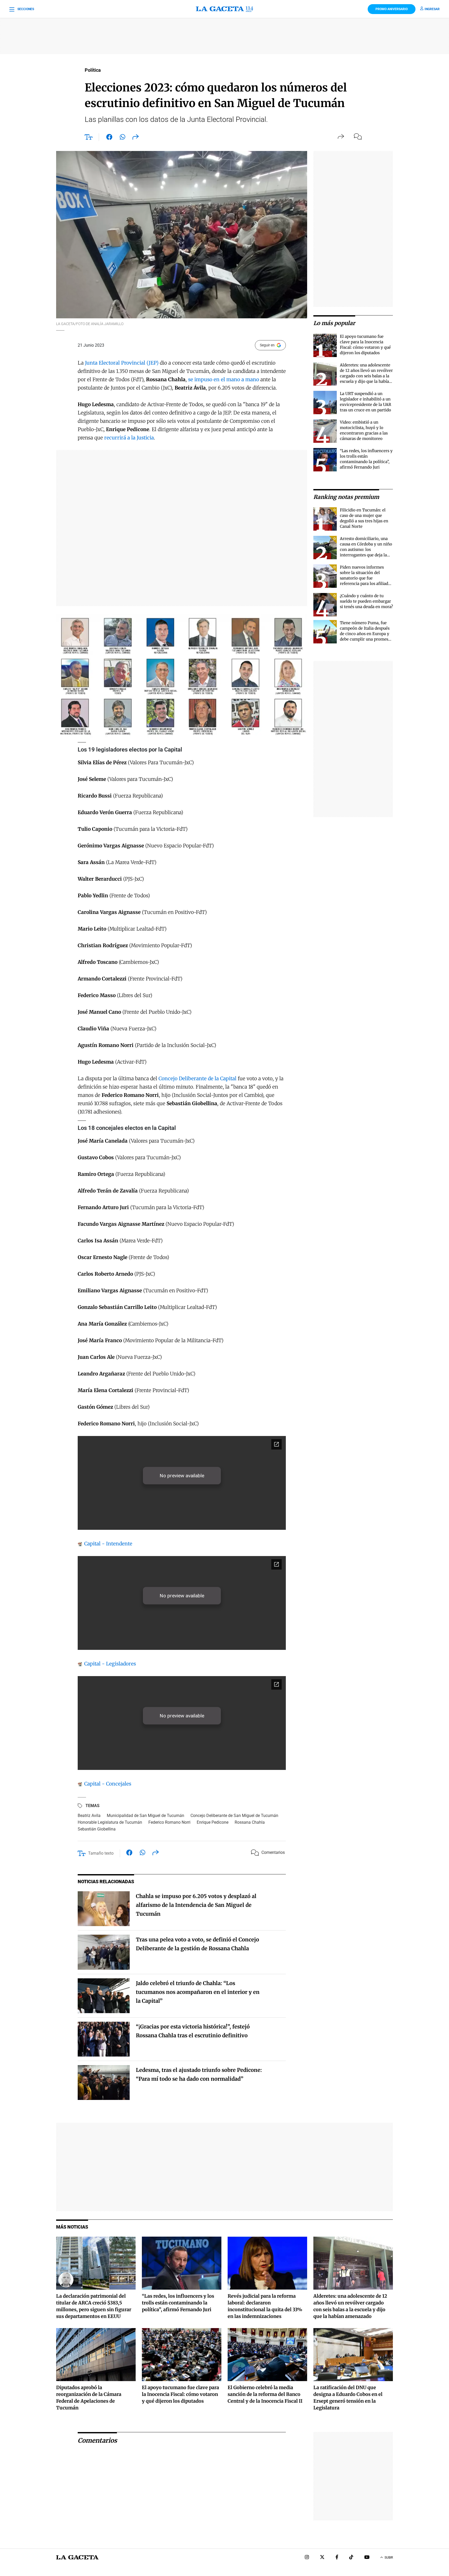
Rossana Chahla (250, 1822)
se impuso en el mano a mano (224, 379)
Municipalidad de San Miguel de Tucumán (146, 1816)
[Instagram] (307, 2558)
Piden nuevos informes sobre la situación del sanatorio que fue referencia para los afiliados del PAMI (366, 578)
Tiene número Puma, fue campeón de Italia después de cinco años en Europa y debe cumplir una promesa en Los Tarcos (365, 634)
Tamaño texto (101, 1853)
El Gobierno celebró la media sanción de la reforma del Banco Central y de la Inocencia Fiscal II (265, 2394)
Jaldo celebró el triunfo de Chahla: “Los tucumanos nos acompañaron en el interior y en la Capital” (198, 1992)
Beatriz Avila (89, 1816)
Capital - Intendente (108, 1544)
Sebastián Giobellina (97, 1829)
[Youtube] (367, 2558)
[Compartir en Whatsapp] (123, 138)
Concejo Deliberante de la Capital (197, 1078)
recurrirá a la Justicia (129, 438)
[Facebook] (337, 2558)
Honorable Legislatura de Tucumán (110, 1822)
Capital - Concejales (107, 1784)
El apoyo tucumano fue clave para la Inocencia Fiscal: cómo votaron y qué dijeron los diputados (180, 2394)
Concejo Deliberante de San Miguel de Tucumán (234, 1816)
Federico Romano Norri (169, 1822)
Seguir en (267, 345)
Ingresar (432, 9)
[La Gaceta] (224, 9)
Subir (389, 2558)
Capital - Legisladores (109, 1664)
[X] (322, 2558)
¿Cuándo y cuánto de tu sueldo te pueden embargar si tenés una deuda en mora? (366, 601)
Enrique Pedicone (213, 1822)
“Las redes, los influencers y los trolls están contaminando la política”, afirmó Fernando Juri (178, 2303)
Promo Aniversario (392, 9)
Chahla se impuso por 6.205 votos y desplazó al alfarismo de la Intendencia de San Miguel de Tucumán (196, 1905)
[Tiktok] (351, 2558)
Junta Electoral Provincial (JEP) (122, 363)
